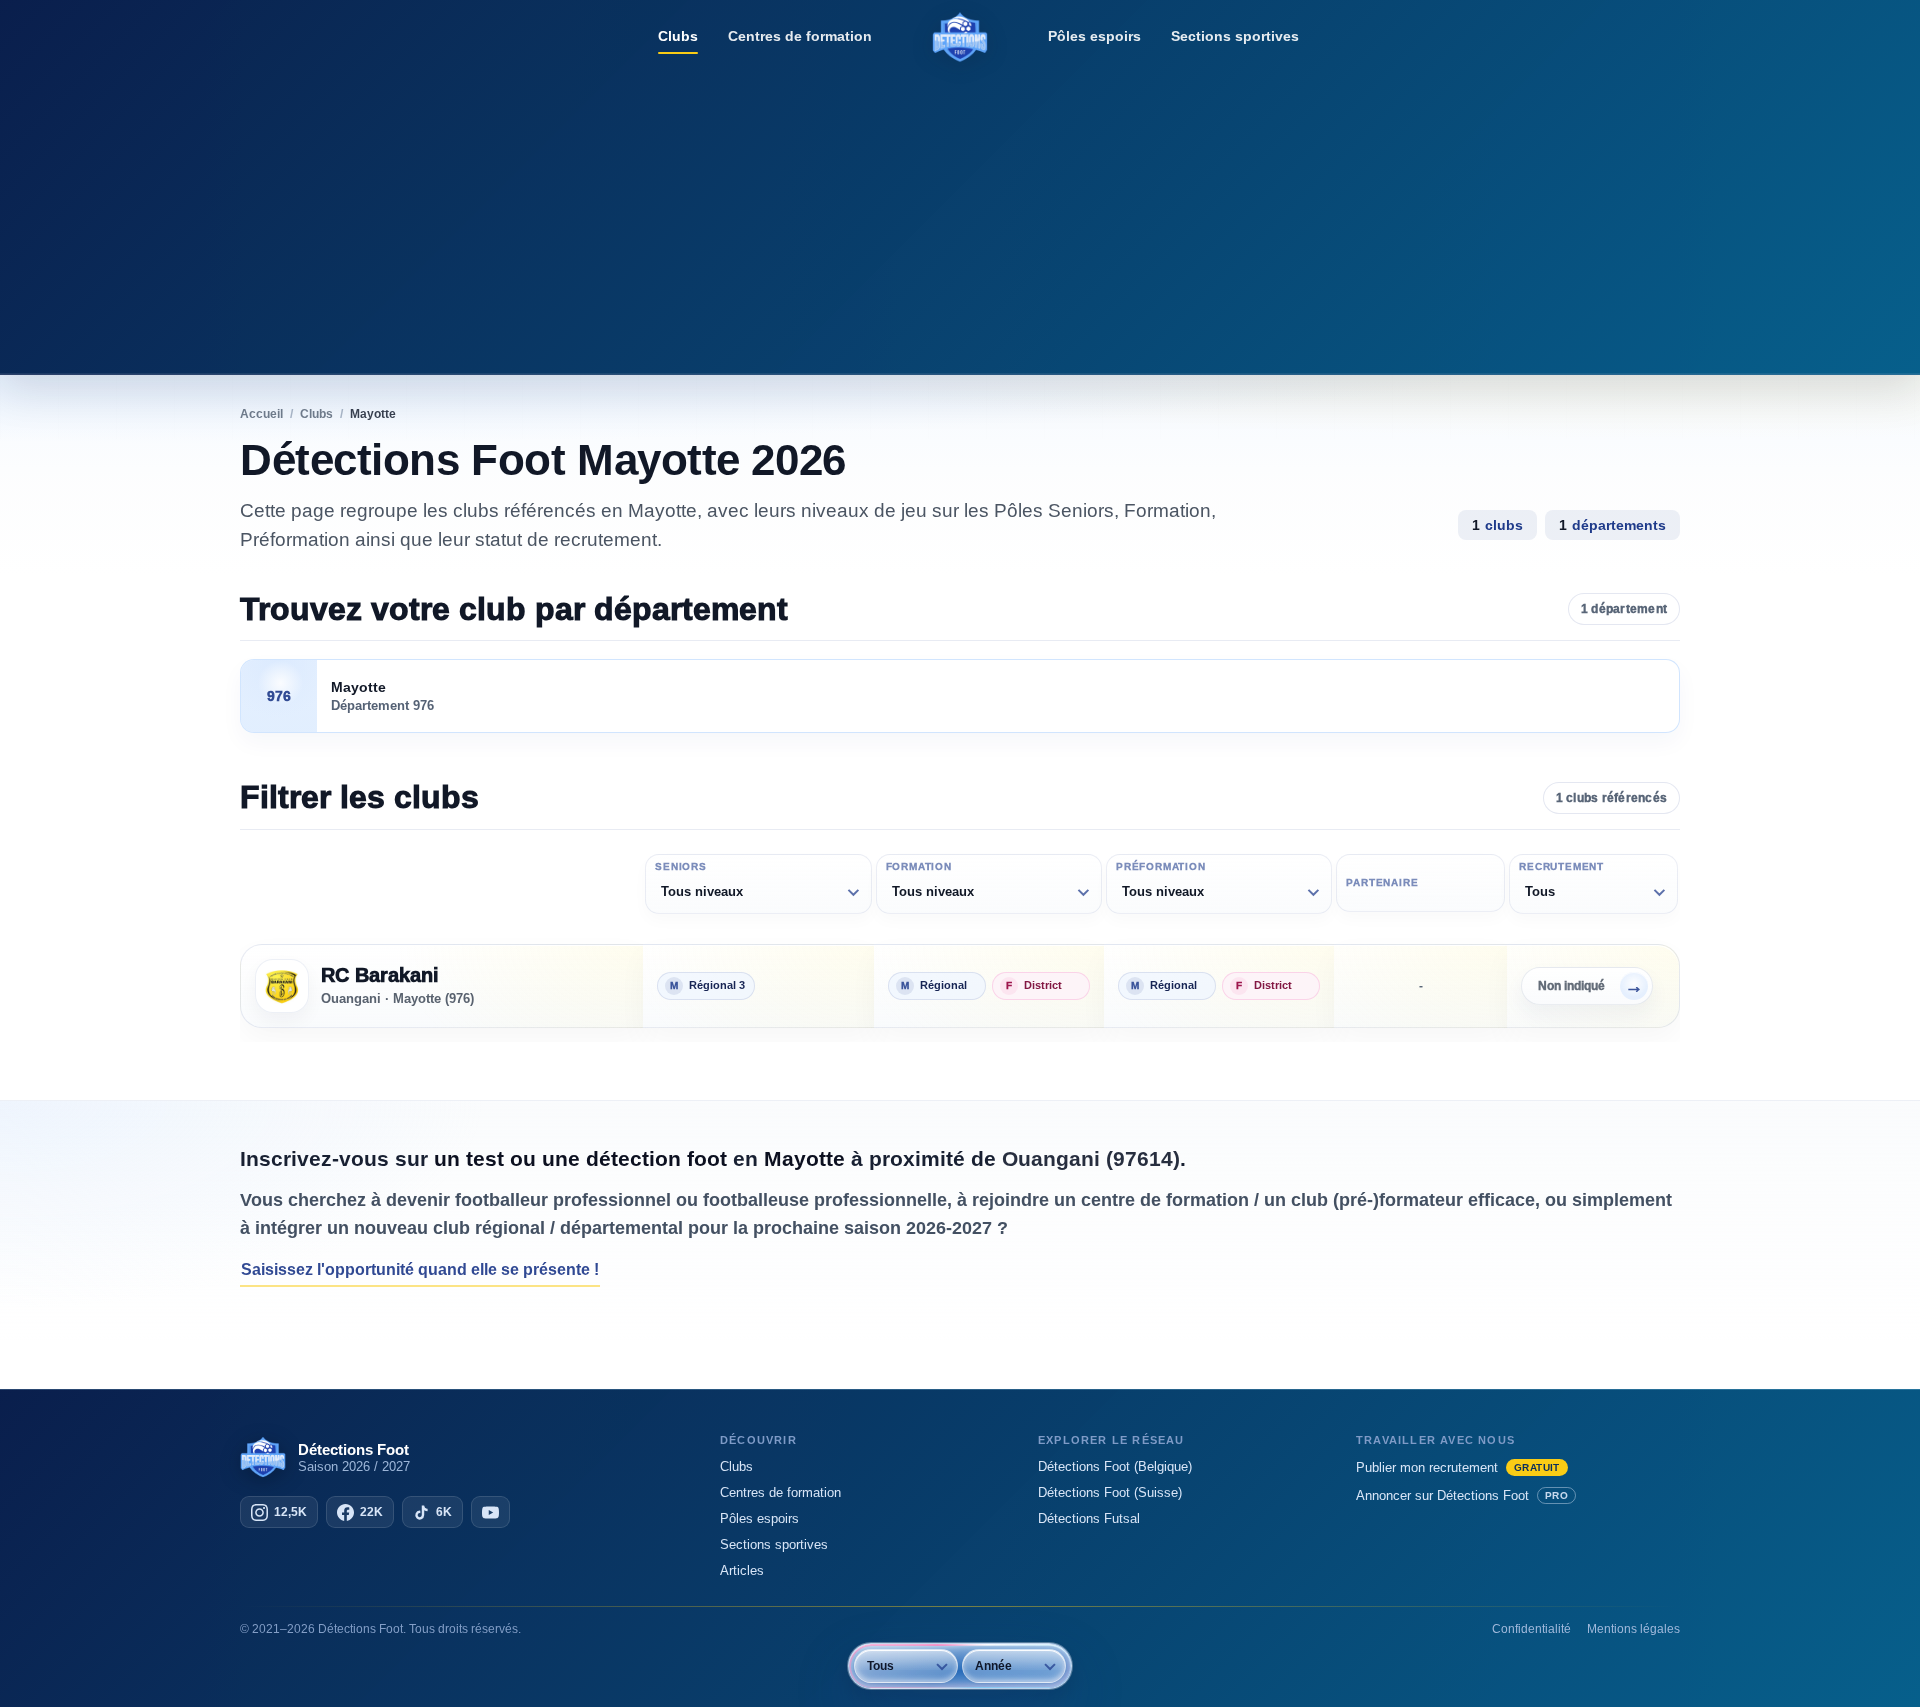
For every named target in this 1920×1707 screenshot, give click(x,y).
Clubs (678, 36)
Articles (742, 1570)
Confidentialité (1531, 1629)
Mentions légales (1633, 1629)
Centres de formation (800, 36)
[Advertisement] (960, 215)
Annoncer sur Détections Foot (1462, 1495)
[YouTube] (490, 1512)
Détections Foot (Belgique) (1115, 1466)
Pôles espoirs (1094, 36)
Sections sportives (1235, 36)
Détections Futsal (1089, 1518)
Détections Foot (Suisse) (1110, 1492)
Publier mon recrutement (1458, 1467)
